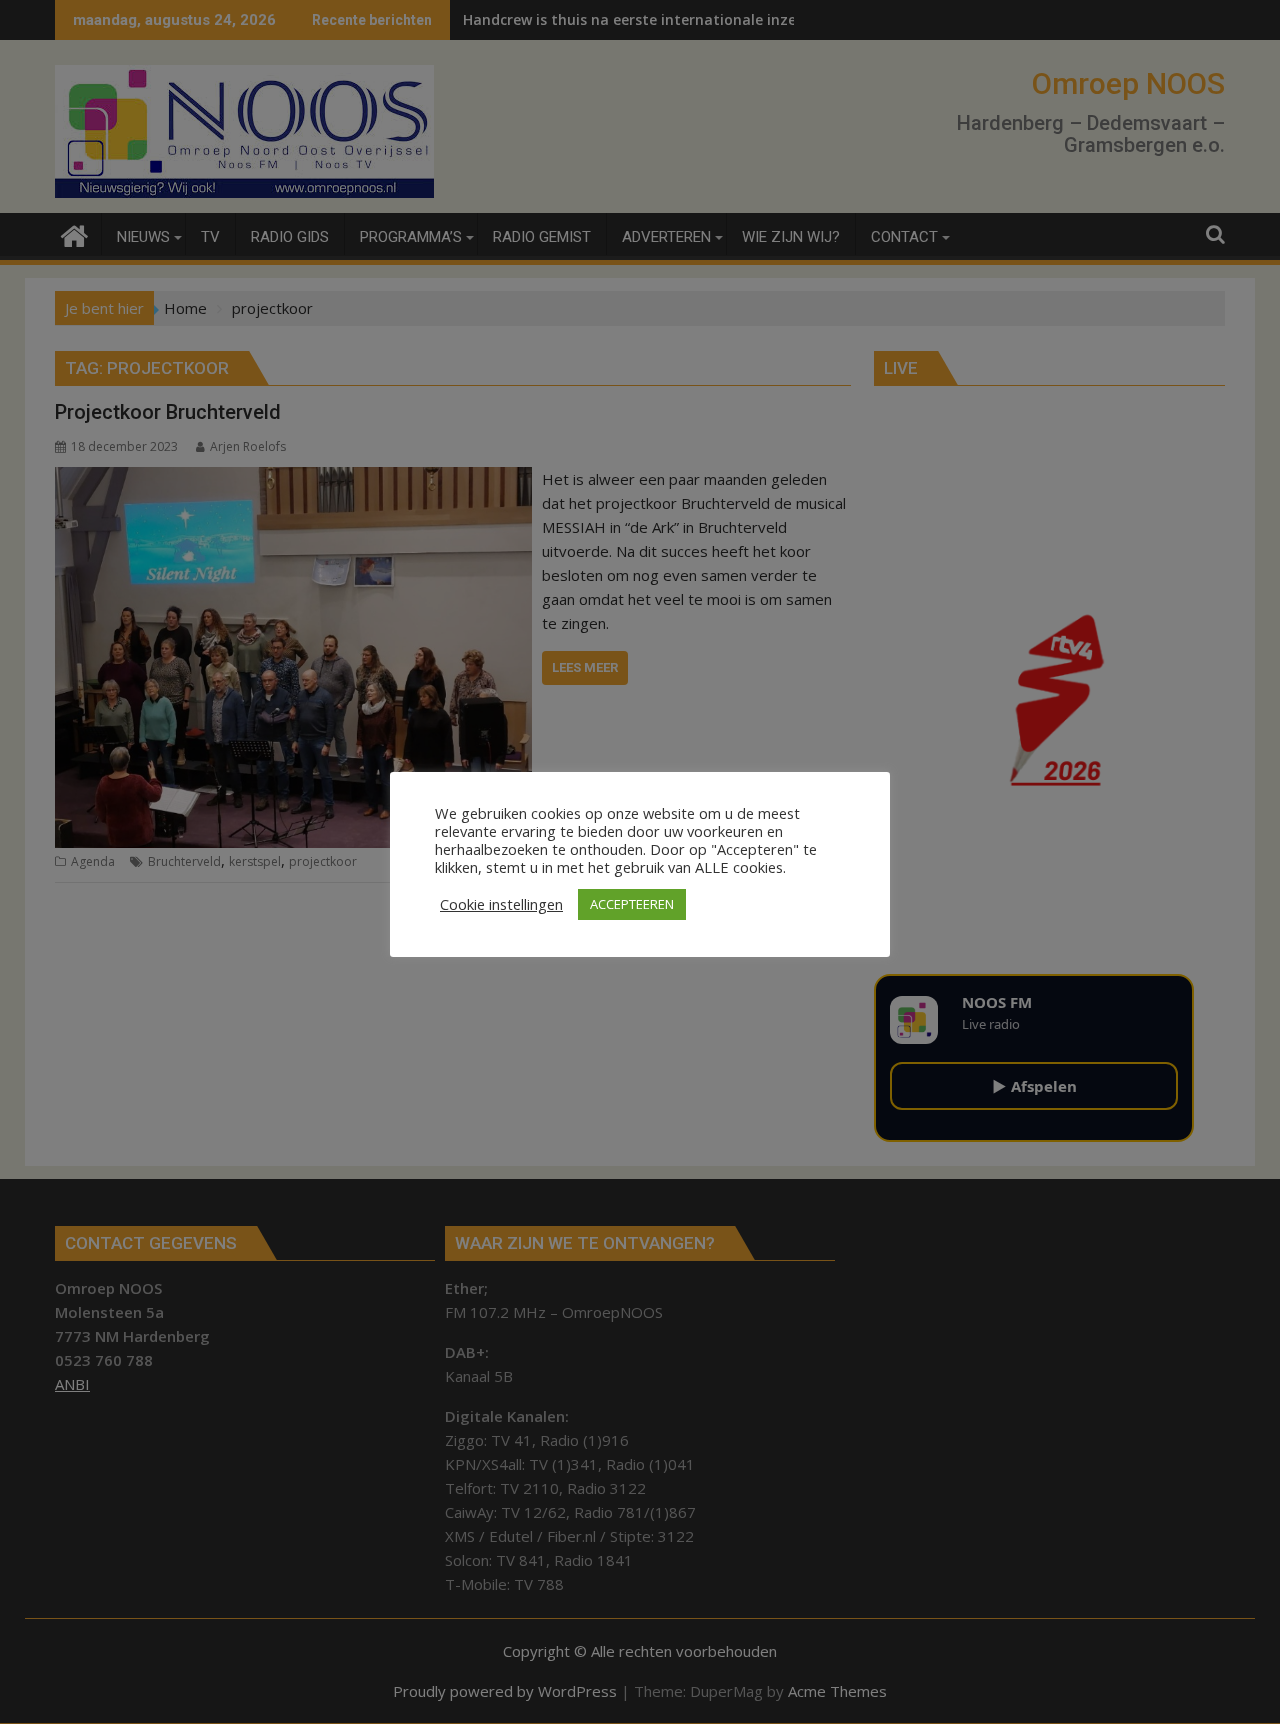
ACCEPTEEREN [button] (632, 904)
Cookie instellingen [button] (501, 904)
